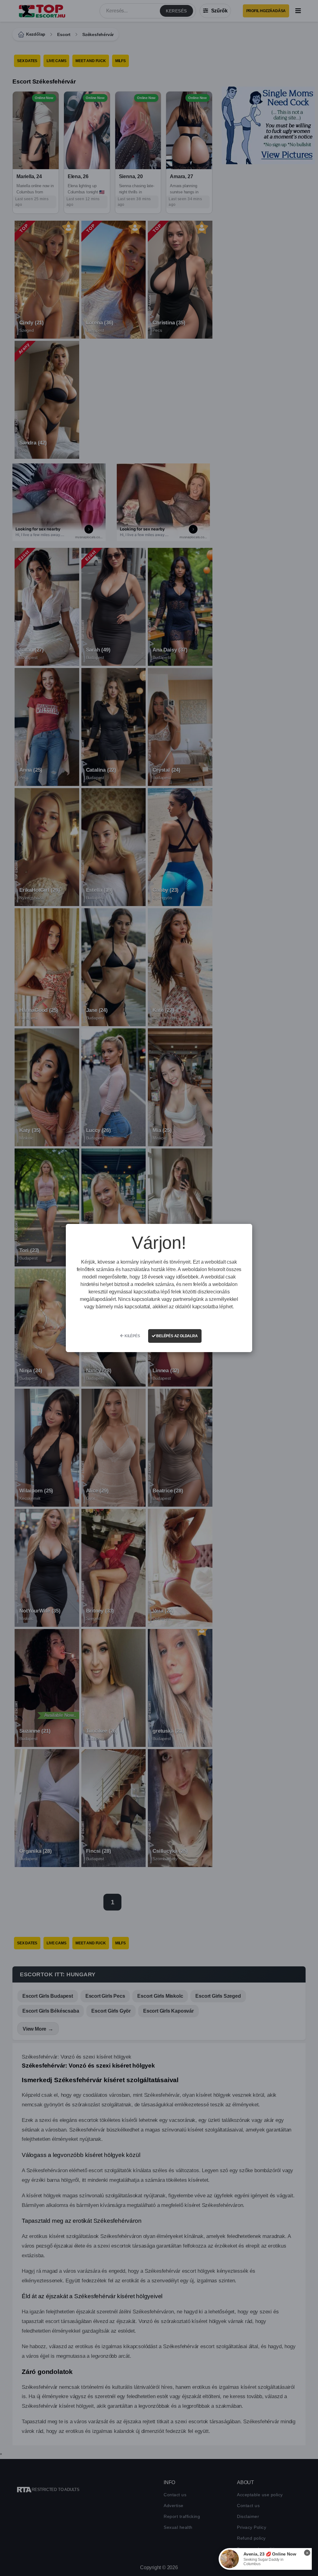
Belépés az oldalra (176, 1336)
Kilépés (132, 1336)
